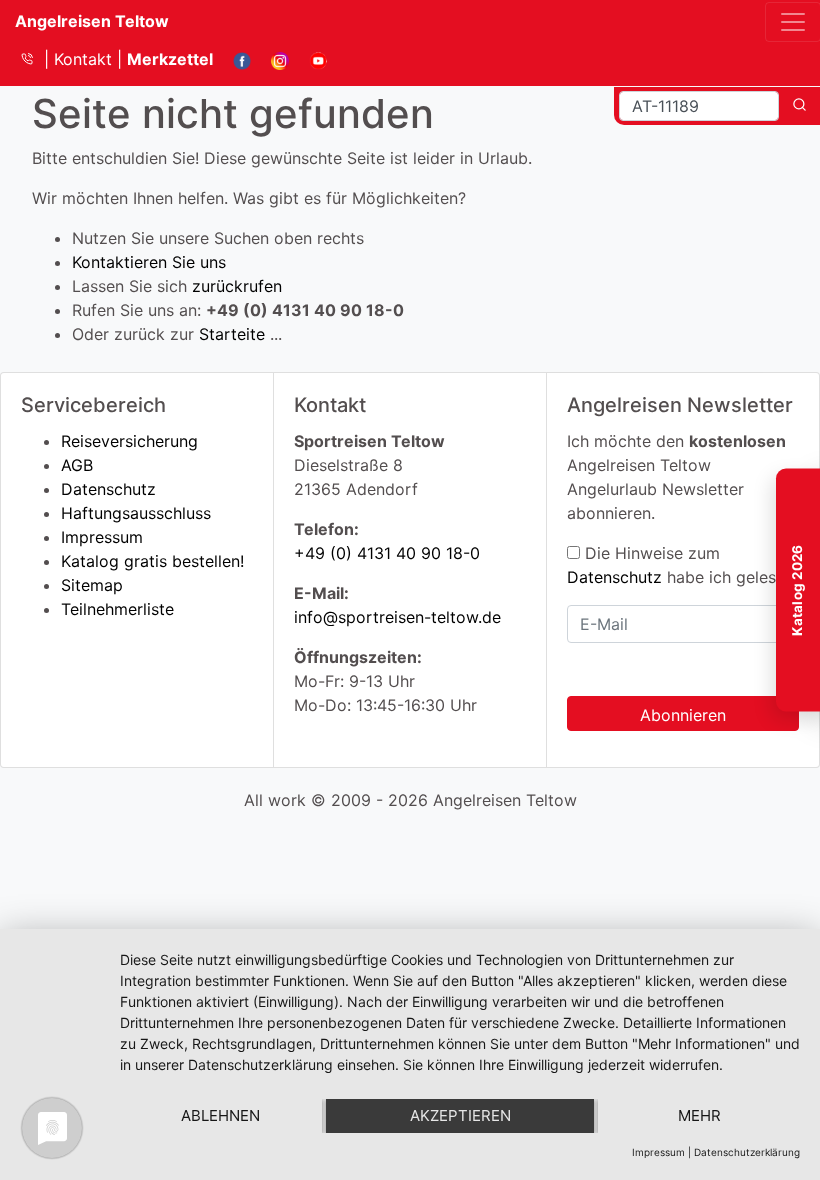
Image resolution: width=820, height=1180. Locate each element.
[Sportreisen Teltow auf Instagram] (272, 59)
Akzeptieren (460, 1115)
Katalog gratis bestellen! (152, 561)
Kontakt (85, 59)
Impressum (102, 537)
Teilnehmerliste (117, 609)
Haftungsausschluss (136, 513)
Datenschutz (108, 489)
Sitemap (92, 585)
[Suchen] (799, 106)
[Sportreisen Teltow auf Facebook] (234, 59)
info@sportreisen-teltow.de (397, 617)
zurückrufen (237, 286)
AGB (77, 465)
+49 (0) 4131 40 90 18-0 (387, 553)
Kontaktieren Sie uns (149, 262)
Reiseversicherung (129, 441)
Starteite (232, 334)
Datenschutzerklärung (747, 1152)
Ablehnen (220, 1115)
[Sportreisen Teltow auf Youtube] (310, 59)
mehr (699, 1115)
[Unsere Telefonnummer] (34, 59)
